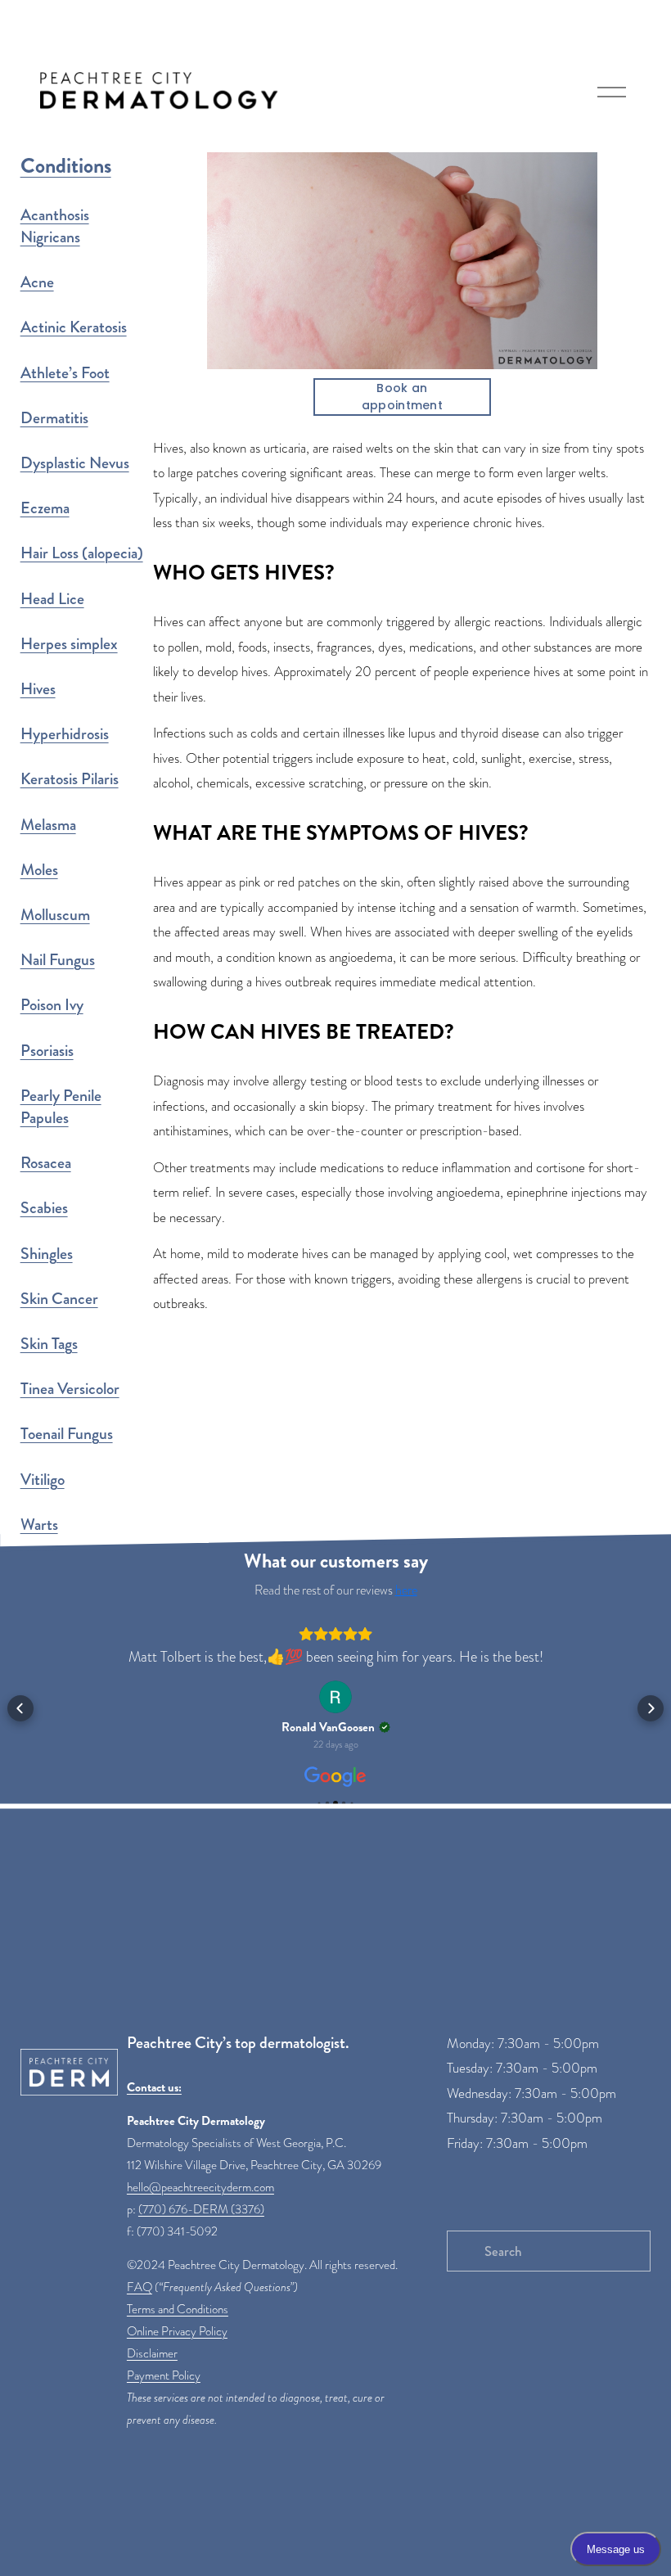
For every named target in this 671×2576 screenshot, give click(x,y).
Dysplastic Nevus (75, 463)
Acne (37, 282)
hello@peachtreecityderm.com (200, 2187)
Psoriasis (47, 1051)
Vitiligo (43, 1480)
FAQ (140, 2287)
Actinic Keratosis (74, 327)
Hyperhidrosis (65, 734)
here (406, 1590)
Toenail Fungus (67, 1434)
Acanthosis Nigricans (55, 226)
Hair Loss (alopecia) (82, 553)
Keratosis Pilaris (70, 779)
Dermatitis (54, 418)
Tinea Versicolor (70, 1389)
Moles (39, 870)
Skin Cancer (59, 1299)
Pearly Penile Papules (61, 1107)
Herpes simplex (69, 644)
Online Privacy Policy (177, 2331)
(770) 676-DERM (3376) (201, 2209)
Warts (39, 1525)
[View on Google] (335, 1697)
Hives (38, 689)
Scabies (44, 1208)
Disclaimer (152, 2353)
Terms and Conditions (178, 2309)
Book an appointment (402, 397)
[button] (20, 1708)
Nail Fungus (58, 960)
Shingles (47, 1254)
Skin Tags (49, 1344)
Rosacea (46, 1163)
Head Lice (52, 599)
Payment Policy (164, 2375)
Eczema (45, 508)
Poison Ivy (52, 1005)
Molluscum (55, 915)
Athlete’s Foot (65, 373)
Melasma (48, 825)
